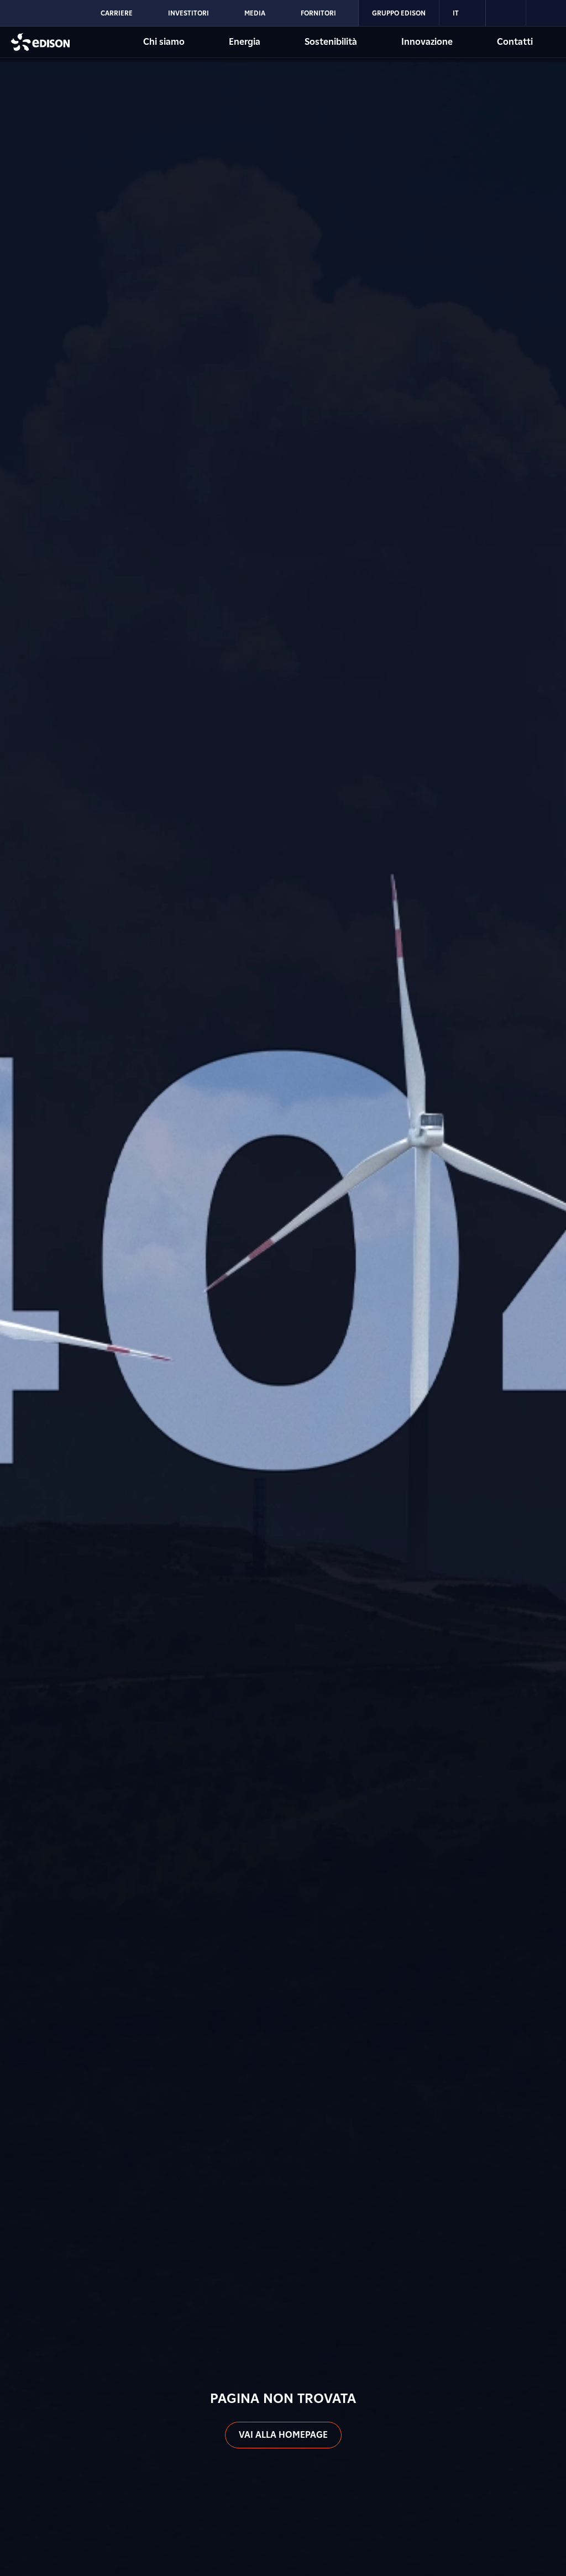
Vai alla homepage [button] (283, 2435)
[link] (506, 13)
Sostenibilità (331, 42)
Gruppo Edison (399, 13)
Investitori (188, 13)
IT (456, 13)
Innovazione (427, 42)
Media (255, 13)
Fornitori (318, 13)
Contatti (515, 42)
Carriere (117, 13)
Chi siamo (164, 42)
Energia (245, 42)
